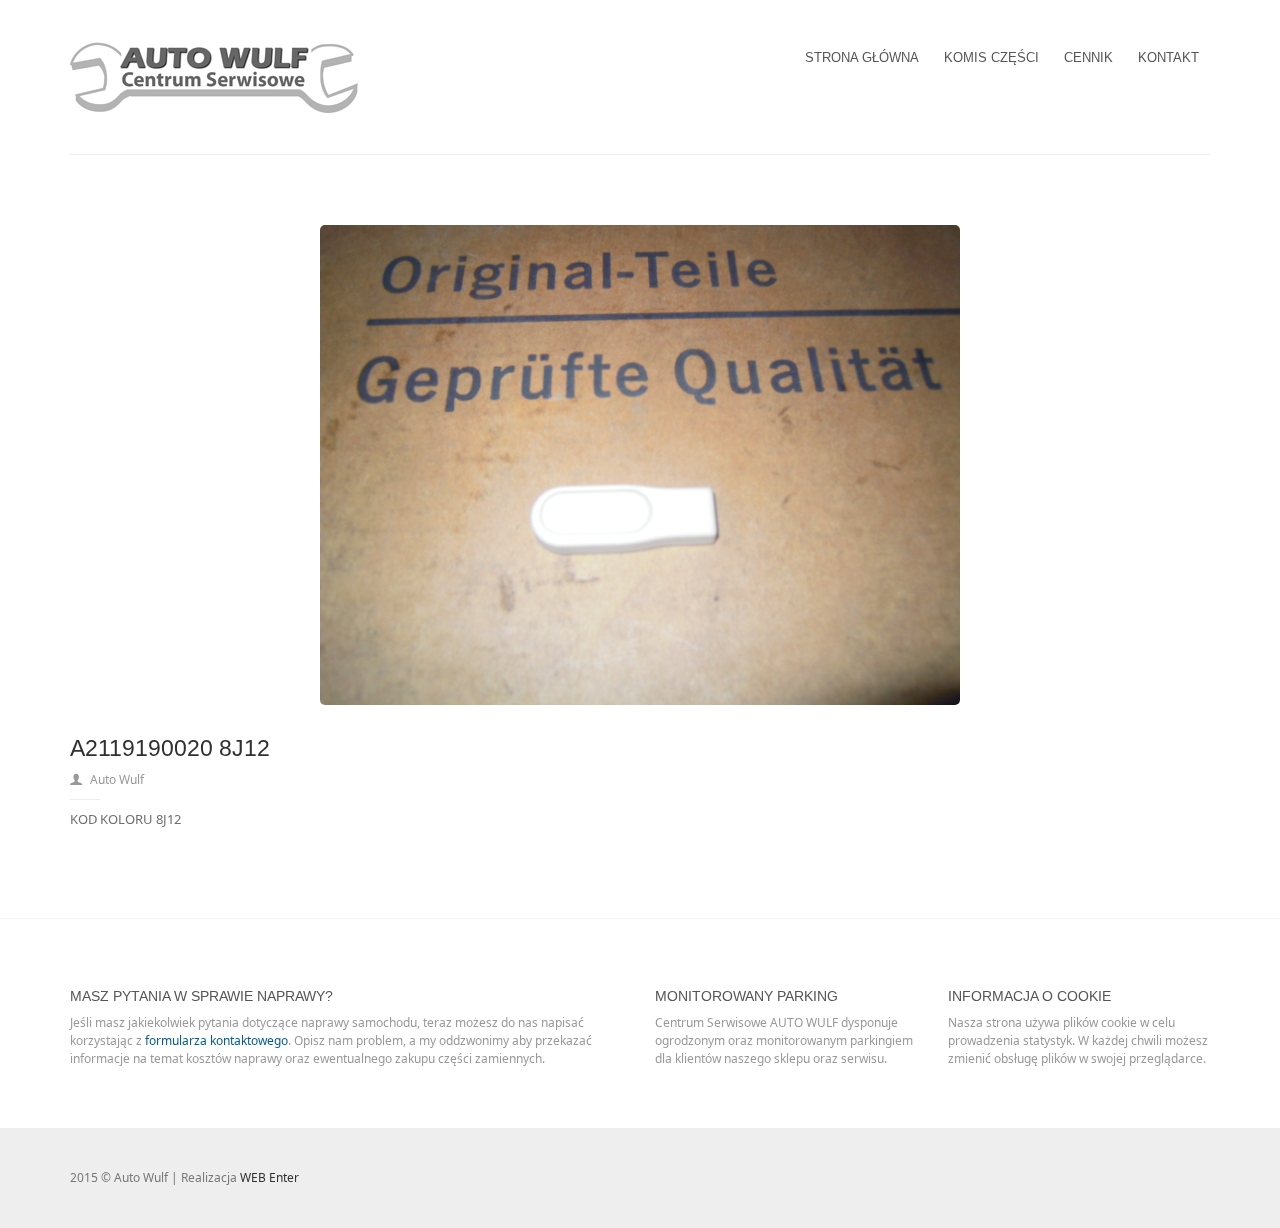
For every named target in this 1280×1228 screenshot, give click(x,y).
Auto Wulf (117, 779)
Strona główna (862, 57)
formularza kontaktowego (216, 1040)
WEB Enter (269, 1177)
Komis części (991, 57)
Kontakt (1168, 57)
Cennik (1088, 57)
